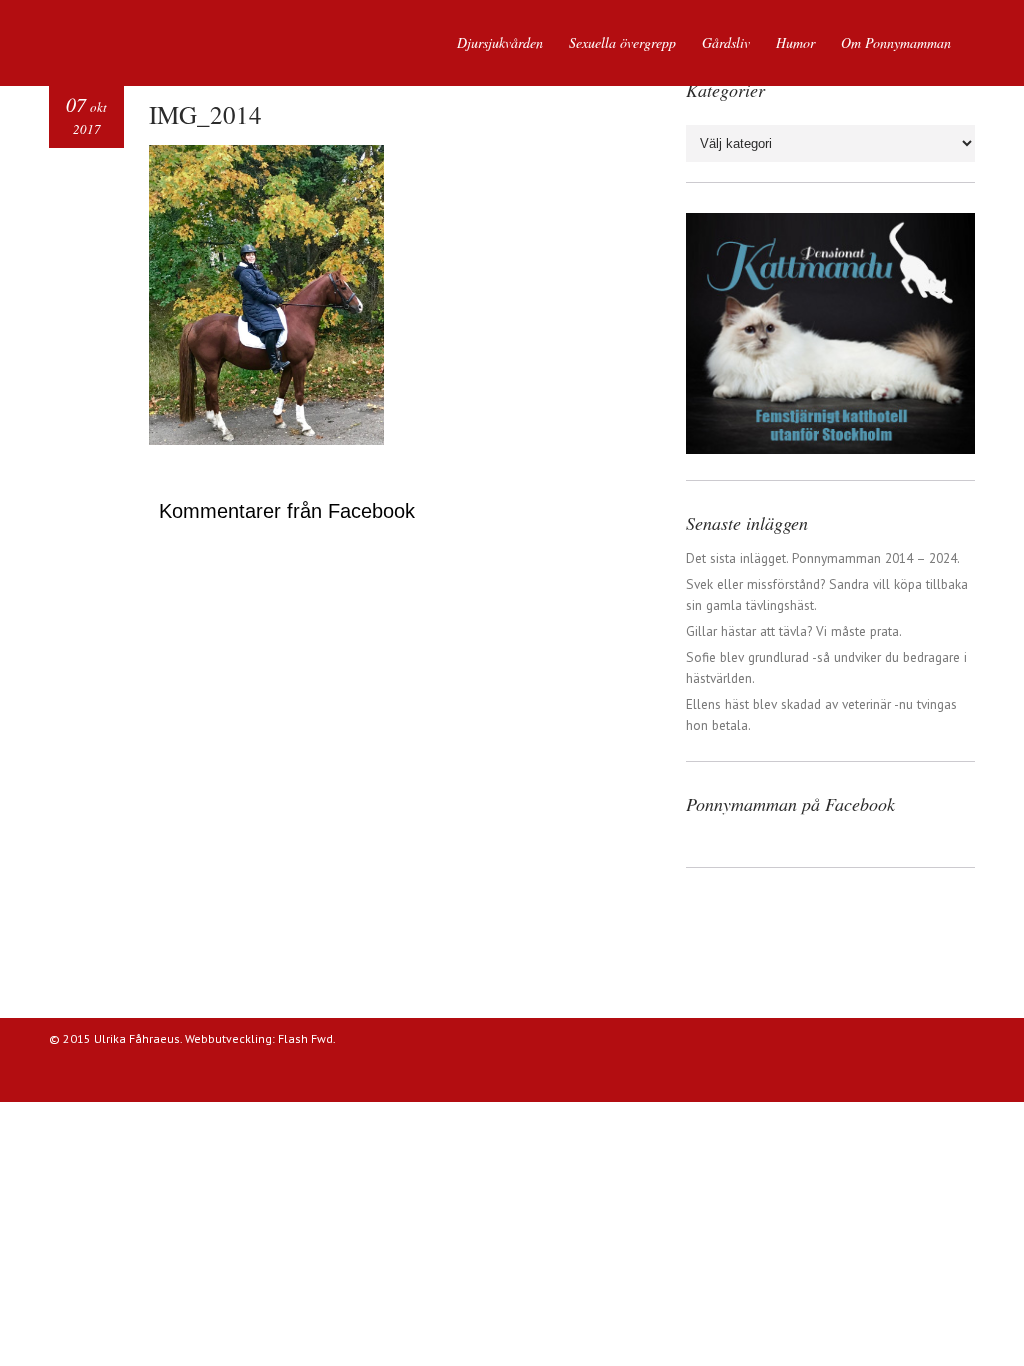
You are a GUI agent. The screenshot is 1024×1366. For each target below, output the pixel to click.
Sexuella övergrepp (622, 42)
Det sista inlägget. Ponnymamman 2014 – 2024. (823, 558)
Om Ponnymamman (896, 42)
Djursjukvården (500, 42)
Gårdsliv (726, 42)
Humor (795, 42)
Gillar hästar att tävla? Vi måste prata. (794, 631)
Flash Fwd (305, 1038)
